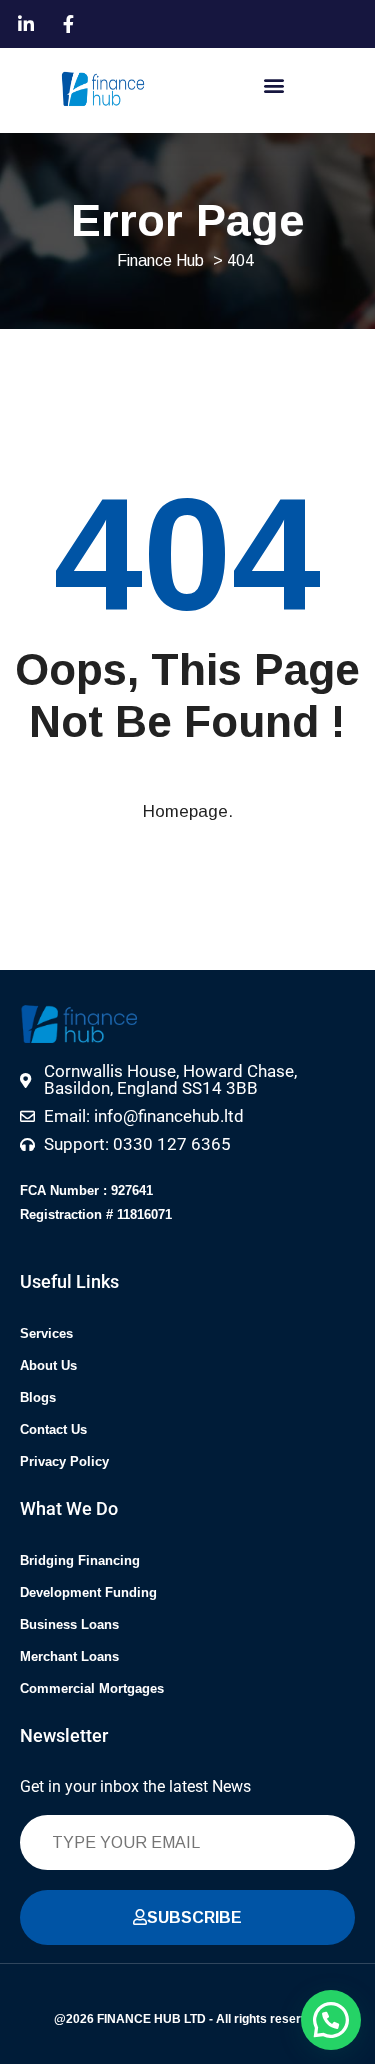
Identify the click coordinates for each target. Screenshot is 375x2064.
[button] (273, 84)
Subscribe (194, 1917)
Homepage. (188, 811)
